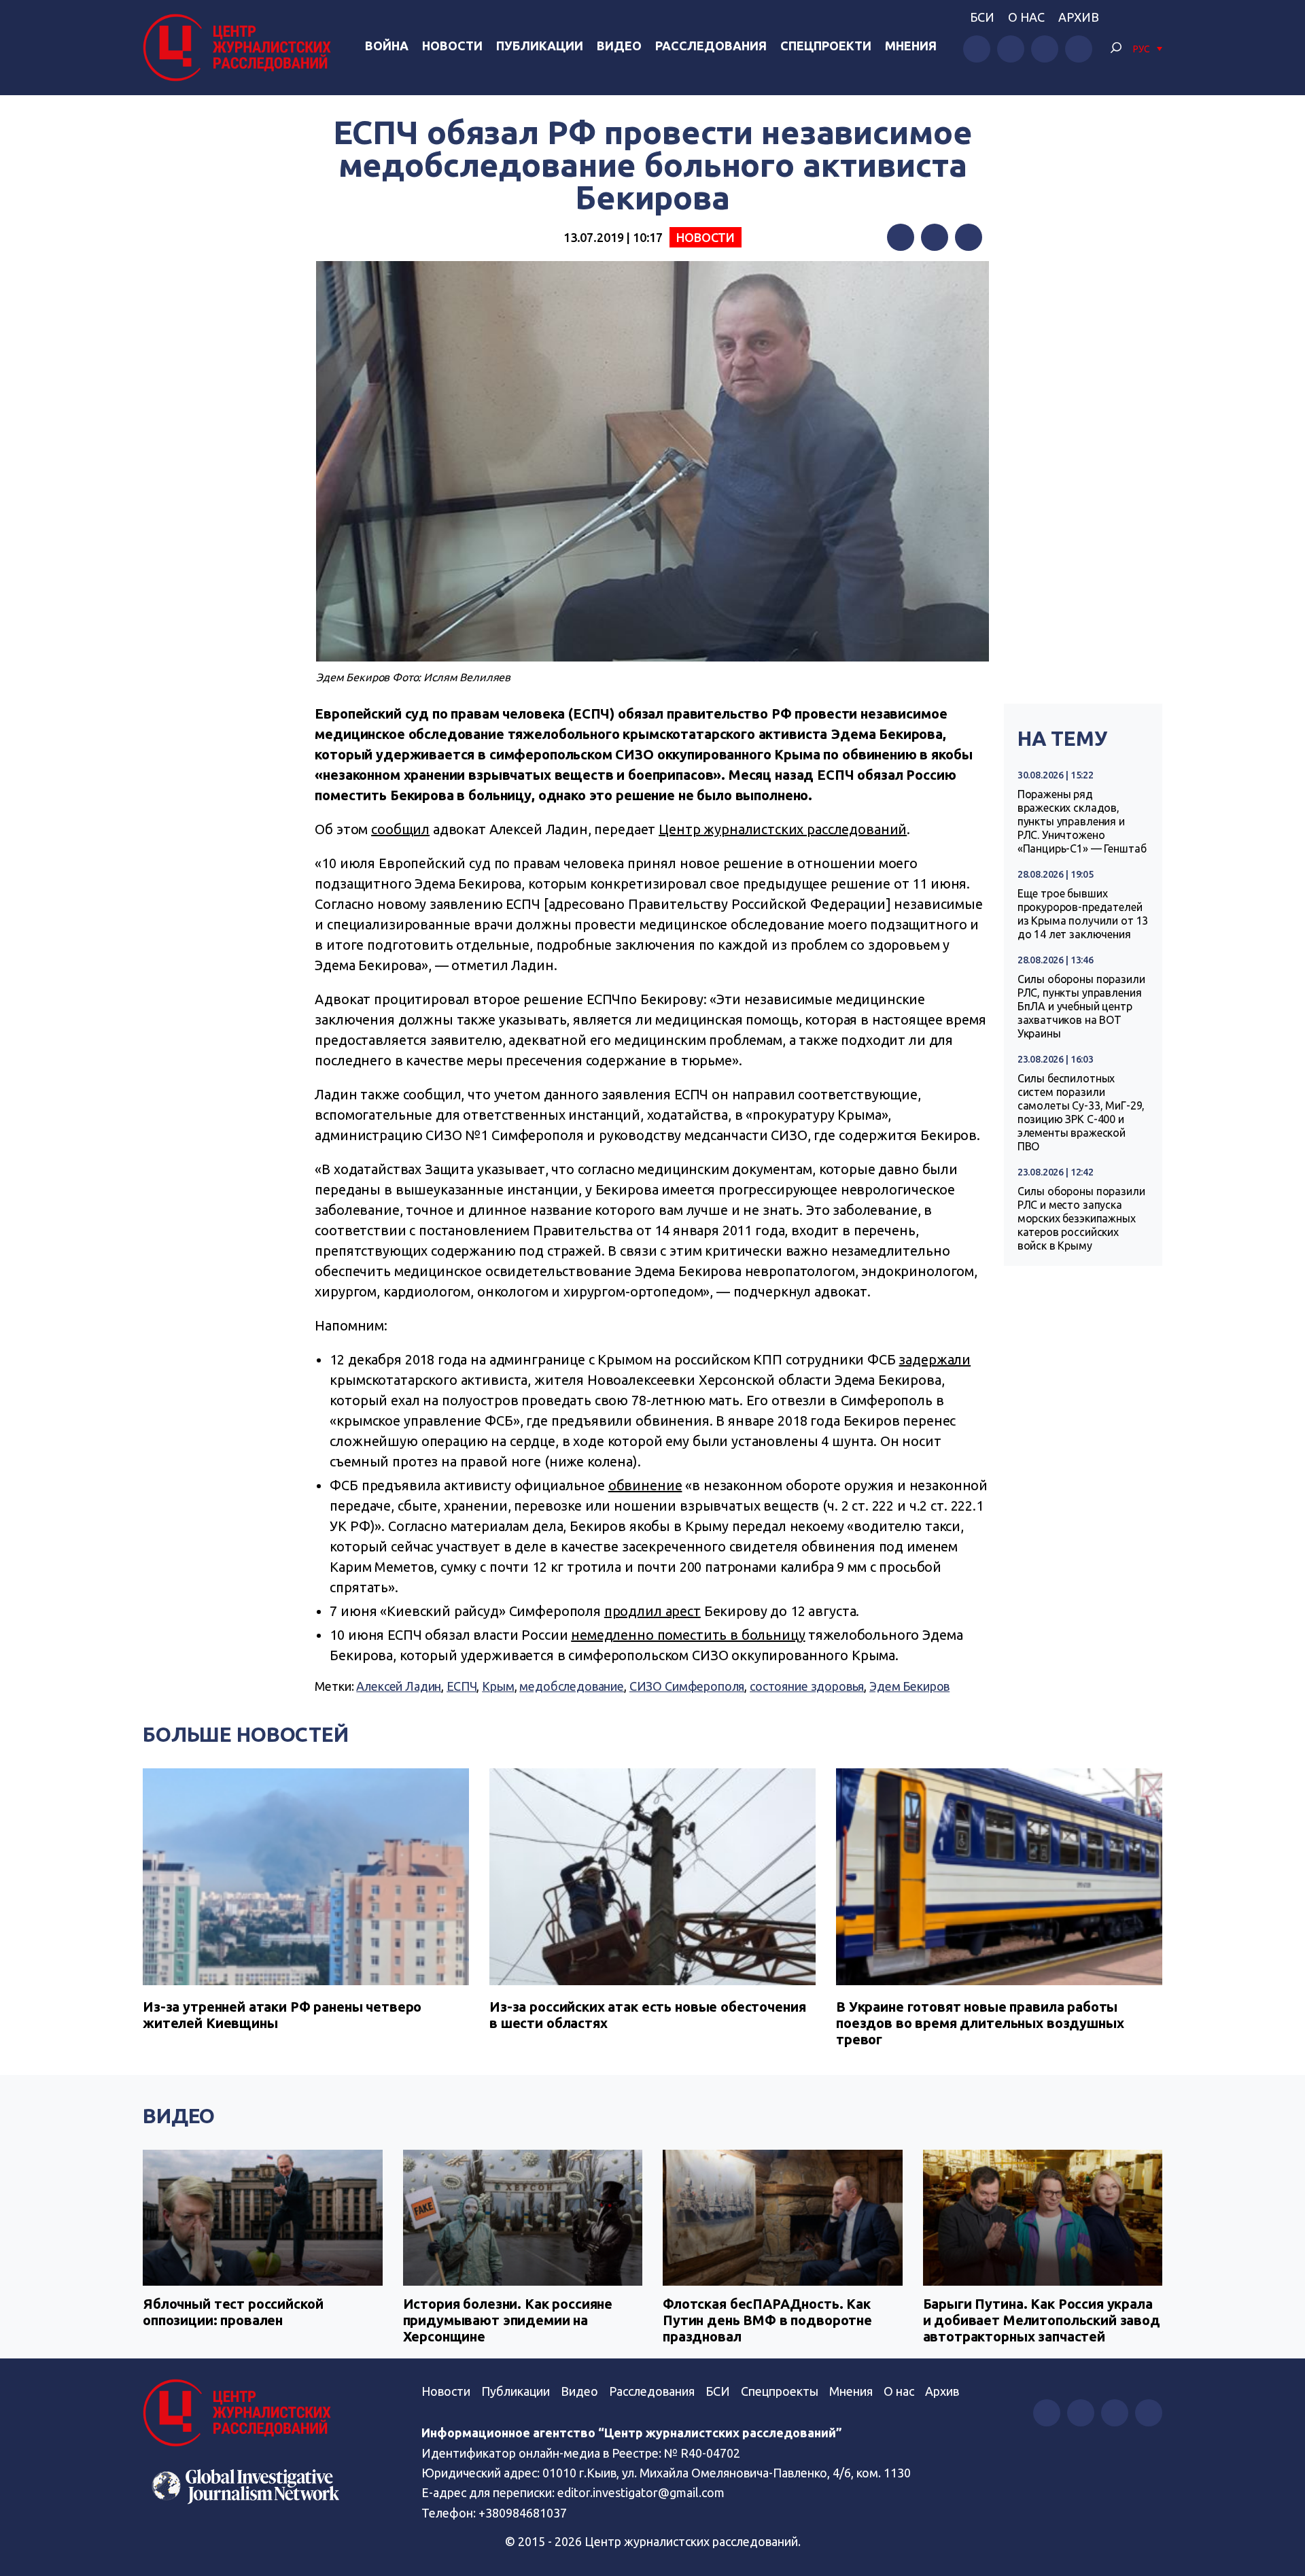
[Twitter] (935, 237)
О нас (1026, 17)
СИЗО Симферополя (687, 1686)
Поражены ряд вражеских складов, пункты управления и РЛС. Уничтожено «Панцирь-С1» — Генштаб (1082, 821)
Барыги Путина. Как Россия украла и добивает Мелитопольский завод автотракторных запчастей (1042, 2320)
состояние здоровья (807, 1686)
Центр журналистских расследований (783, 829)
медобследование (572, 1686)
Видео (619, 46)
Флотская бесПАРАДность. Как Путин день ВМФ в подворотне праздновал (767, 2320)
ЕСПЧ (462, 1686)
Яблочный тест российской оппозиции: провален (233, 2312)
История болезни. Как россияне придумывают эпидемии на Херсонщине (508, 2320)
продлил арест (652, 1611)
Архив (1079, 17)
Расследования (711, 46)
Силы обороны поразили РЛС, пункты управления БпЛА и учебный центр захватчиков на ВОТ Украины (1081, 1006)
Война (387, 46)
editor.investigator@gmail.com (641, 2492)
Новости (452, 46)
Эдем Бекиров (909, 1686)
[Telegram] (969, 237)
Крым (498, 1686)
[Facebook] (901, 237)
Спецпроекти (826, 46)
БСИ (982, 17)
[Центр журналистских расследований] (241, 48)
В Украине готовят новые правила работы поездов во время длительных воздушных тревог (980, 2023)
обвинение (645, 1485)
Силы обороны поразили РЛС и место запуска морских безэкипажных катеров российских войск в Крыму (1081, 1218)
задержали (935, 1359)
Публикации (540, 46)
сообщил (400, 829)
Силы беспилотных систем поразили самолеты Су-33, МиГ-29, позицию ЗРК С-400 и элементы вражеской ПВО (1081, 1112)
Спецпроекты (780, 2391)
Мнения (911, 46)
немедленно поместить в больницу (688, 1635)
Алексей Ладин (399, 1686)
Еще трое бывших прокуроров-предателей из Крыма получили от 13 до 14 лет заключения (1083, 914)
